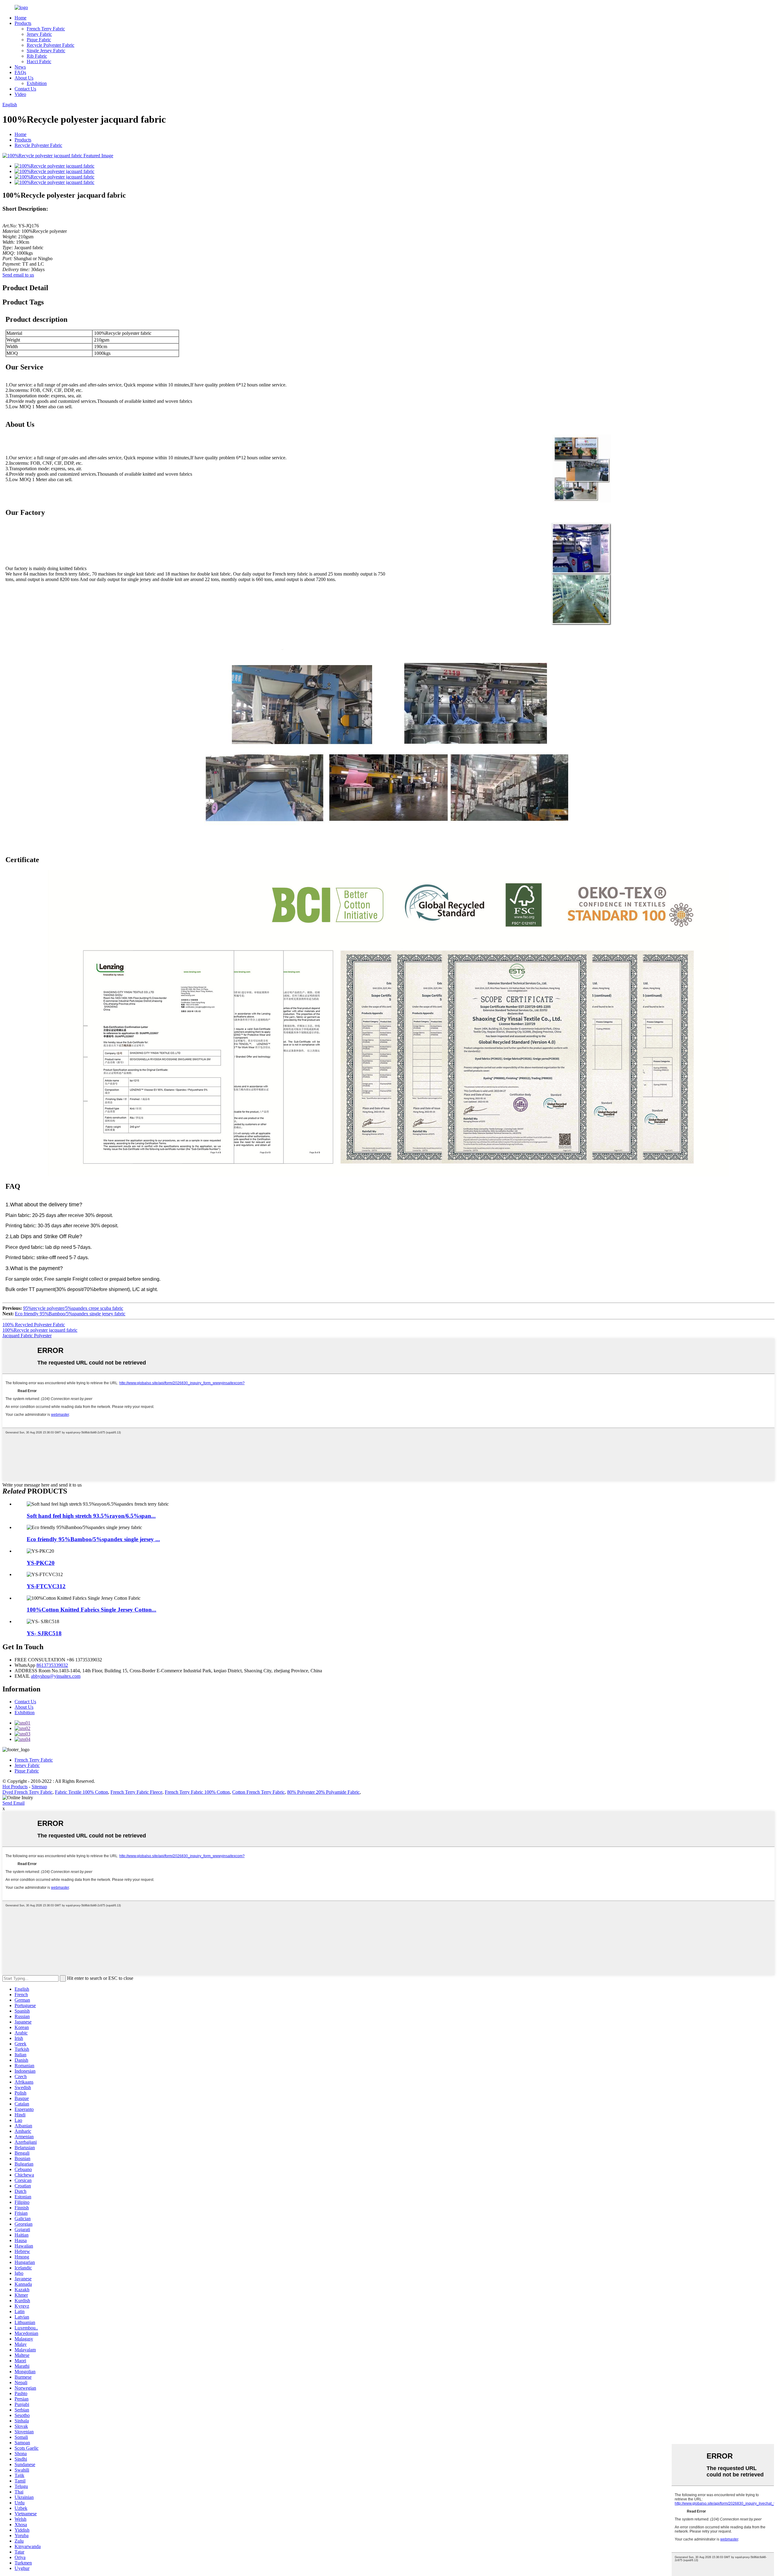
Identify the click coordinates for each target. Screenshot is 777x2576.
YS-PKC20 (41, 1563)
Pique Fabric (39, 40)
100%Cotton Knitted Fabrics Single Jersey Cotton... (92, 1610)
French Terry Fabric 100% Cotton (197, 1792)
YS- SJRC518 (44, 1633)
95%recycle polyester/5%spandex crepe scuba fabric (73, 1308)
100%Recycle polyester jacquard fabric (40, 1330)
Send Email (14, 1803)
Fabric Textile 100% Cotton (81, 1792)
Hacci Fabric (39, 61)
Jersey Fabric (39, 34)
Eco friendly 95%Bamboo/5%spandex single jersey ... (93, 1539)
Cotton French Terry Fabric (258, 1792)
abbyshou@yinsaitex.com (56, 1676)
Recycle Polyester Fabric (51, 45)
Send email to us (18, 275)
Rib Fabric (37, 56)
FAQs (20, 72)
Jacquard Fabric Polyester (27, 1336)
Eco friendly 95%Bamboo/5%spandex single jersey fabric (70, 1314)
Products (23, 23)
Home (20, 18)
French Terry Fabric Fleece (136, 1792)
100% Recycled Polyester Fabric (34, 1325)
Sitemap (39, 1787)
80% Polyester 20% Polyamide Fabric (323, 1792)
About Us (24, 78)
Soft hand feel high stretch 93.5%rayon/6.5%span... (91, 1516)
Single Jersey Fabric (46, 51)
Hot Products (15, 1787)
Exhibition (37, 83)
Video (20, 94)
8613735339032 (52, 1665)
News (20, 67)
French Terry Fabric (46, 29)
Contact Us (25, 89)
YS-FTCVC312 (46, 1586)
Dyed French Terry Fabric (27, 1792)
